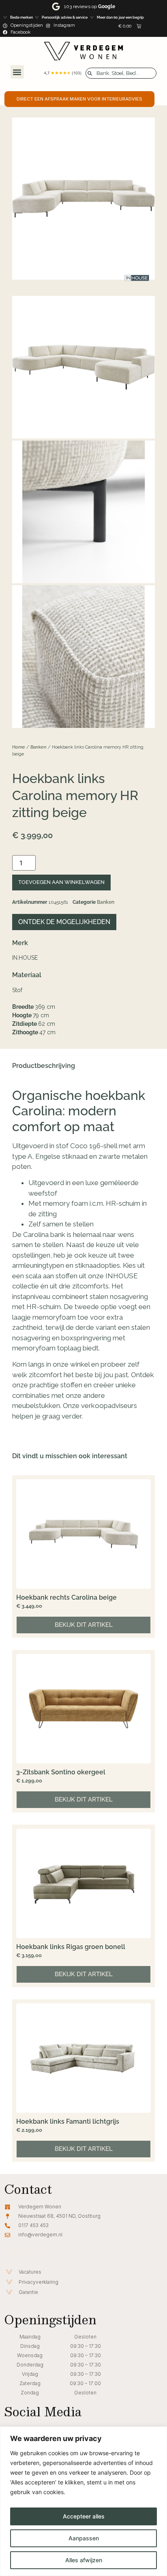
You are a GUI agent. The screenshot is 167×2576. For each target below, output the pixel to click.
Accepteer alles (84, 2516)
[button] (17, 72)
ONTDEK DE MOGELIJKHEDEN (64, 922)
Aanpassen (84, 2538)
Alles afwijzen (84, 2560)
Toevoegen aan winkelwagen (61, 882)
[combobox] (121, 73)
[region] (83, 2501)
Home (19, 747)
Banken (39, 747)
